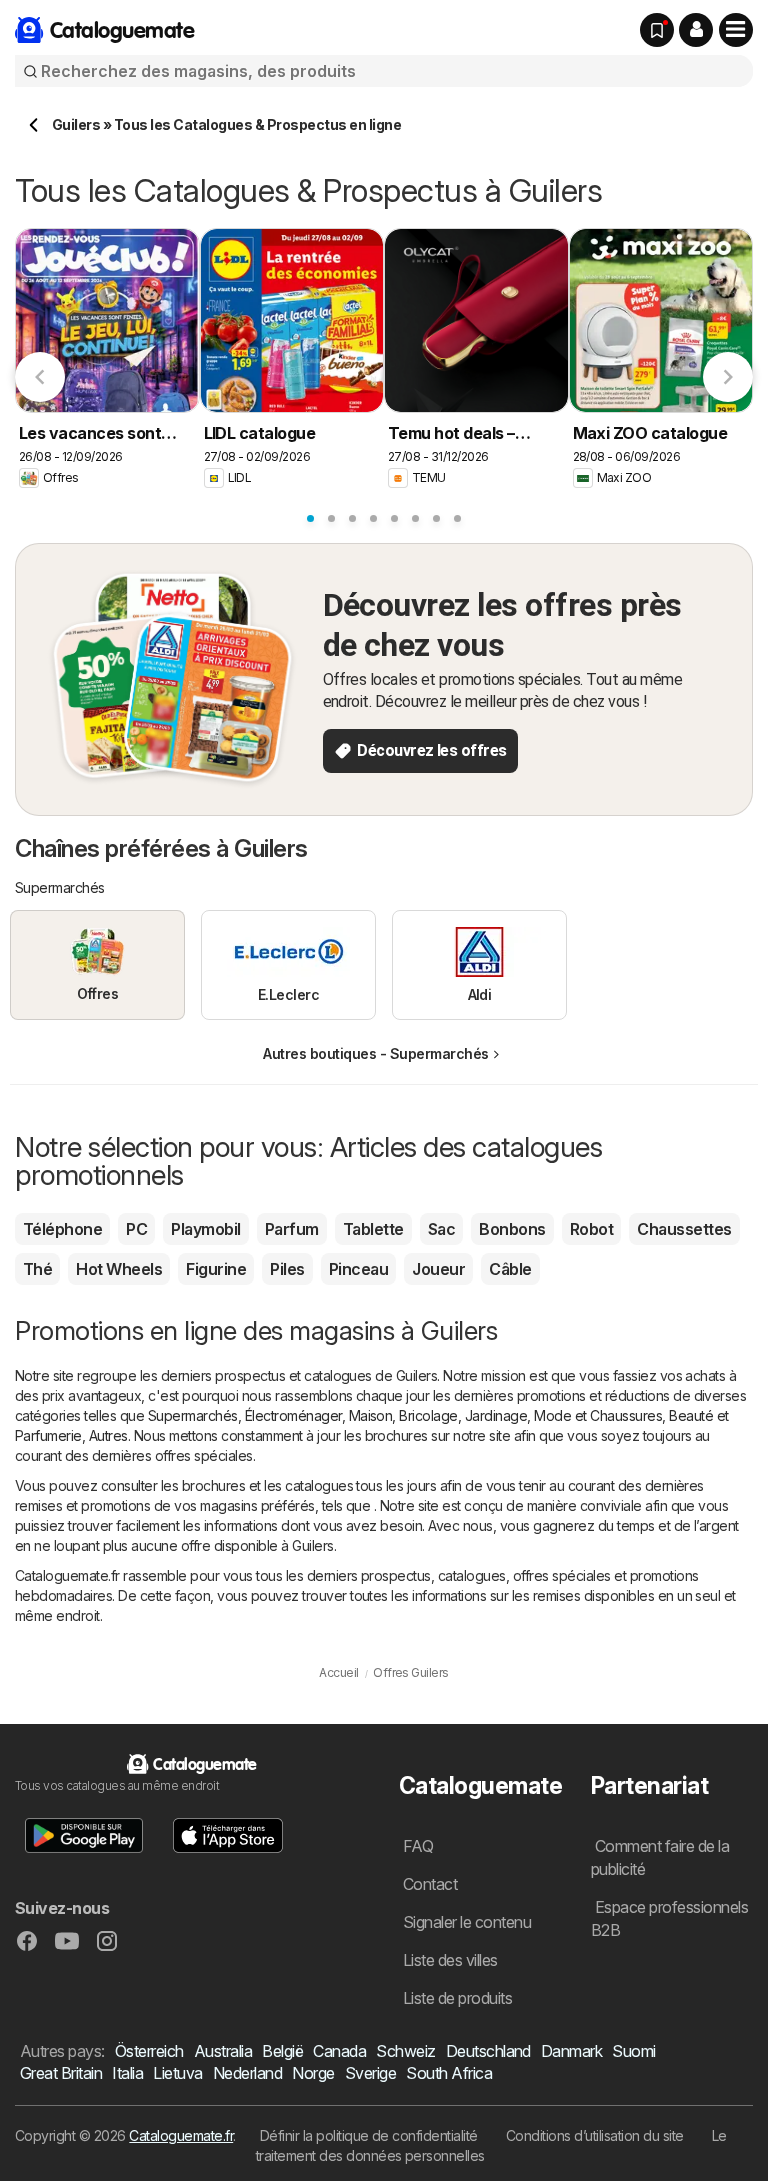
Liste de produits (457, 1998)
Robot (591, 1229)
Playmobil (205, 1229)
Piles (287, 1269)
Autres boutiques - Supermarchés (375, 1053)
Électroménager (293, 1415)
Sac (441, 1229)
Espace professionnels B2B (669, 1918)
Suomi (633, 2051)
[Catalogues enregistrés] (657, 30)
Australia (223, 2051)
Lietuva (177, 2073)
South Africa (449, 2073)
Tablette (373, 1229)
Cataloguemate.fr (181, 2135)
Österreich (149, 2051)
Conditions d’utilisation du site (595, 2135)
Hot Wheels (119, 1269)
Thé (37, 1269)
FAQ (418, 1846)
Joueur (438, 1269)
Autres (108, 1435)
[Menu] (736, 30)
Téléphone (62, 1229)
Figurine (216, 1269)
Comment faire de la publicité (660, 1857)
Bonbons (512, 1229)
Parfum (292, 1229)
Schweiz (405, 2051)
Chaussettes (684, 1229)
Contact (430, 1884)
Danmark (571, 2051)
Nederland (247, 2073)
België (282, 2051)
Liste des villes (450, 1960)
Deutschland (488, 2051)
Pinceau (358, 1269)
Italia (127, 2073)
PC (136, 1229)
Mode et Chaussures (598, 1415)
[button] (696, 30)
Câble (510, 1269)
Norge (313, 2073)
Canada (339, 2051)
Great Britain (61, 2073)
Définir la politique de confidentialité (369, 2135)
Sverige (370, 2073)
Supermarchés (193, 1415)
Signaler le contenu (467, 1922)
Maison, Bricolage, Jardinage (438, 1415)
